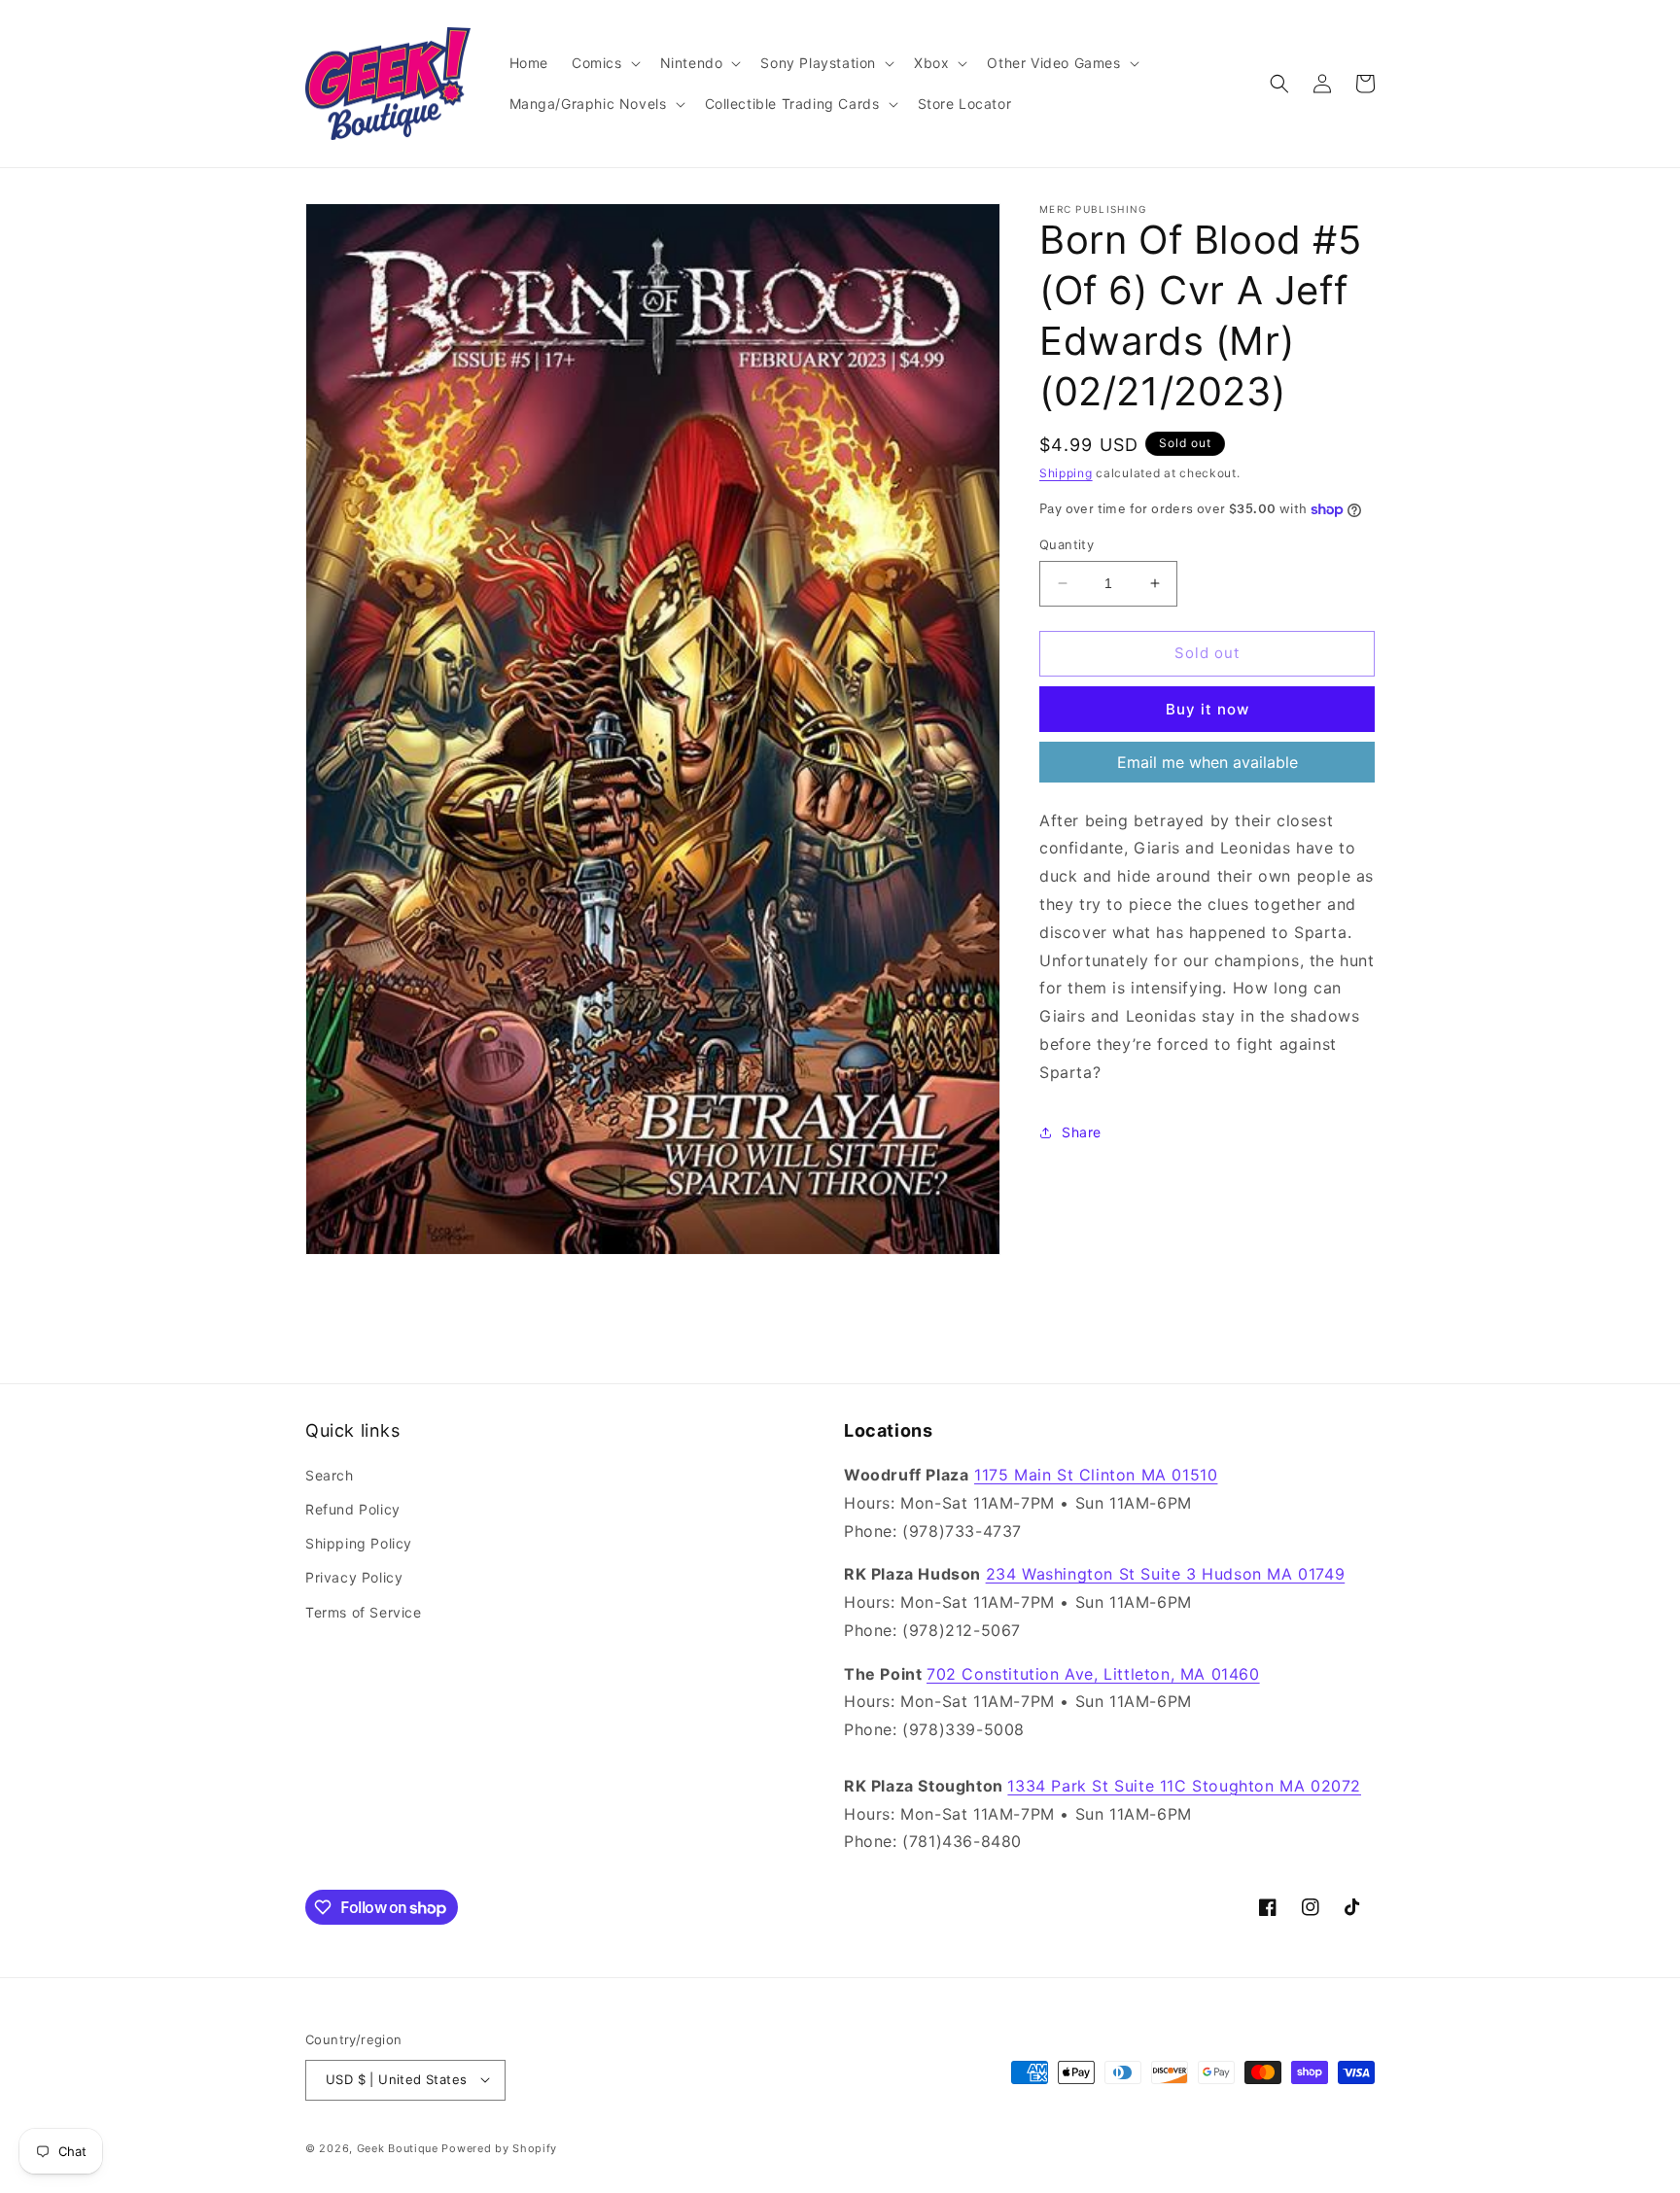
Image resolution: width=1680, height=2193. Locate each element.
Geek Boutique (398, 2147)
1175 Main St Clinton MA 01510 (1096, 1475)
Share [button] (1082, 1132)
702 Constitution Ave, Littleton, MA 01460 (1093, 1674)
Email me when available (1207, 762)
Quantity (1067, 544)
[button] (604, 63)
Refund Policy (353, 1510)
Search (330, 1475)
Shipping (1066, 473)
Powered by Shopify (499, 2147)
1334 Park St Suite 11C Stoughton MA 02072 (1184, 1786)
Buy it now (1207, 709)
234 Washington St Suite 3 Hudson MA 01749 (1166, 1575)
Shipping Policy (359, 1544)
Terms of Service (364, 1612)
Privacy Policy (354, 1578)
